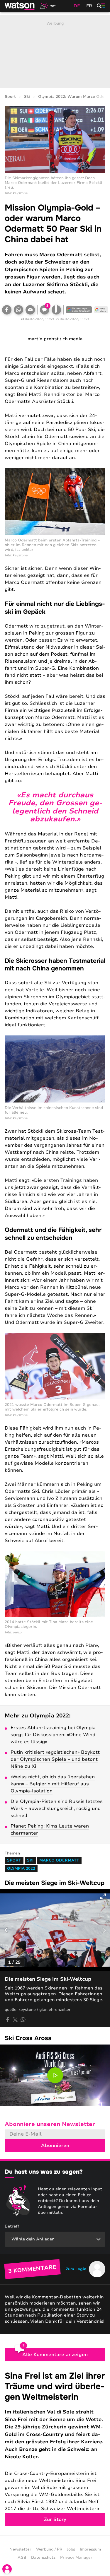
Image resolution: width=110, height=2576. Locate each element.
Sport (10, 97)
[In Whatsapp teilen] (18, 310)
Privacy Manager (76, 2558)
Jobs (71, 2549)
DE (77, 6)
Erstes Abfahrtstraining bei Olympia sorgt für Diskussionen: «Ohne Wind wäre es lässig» (53, 1735)
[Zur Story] (55, 2448)
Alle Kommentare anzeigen (55, 2355)
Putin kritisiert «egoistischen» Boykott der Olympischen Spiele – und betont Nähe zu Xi (55, 1759)
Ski (27, 97)
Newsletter (20, 2549)
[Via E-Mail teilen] (30, 310)
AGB (22, 2558)
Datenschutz (43, 2558)
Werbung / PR (49, 2549)
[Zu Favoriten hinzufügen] (56, 310)
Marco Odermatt (59, 1860)
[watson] (20, 6)
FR (89, 6)
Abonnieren (55, 2146)
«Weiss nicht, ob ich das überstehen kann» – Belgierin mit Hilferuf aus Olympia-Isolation (53, 1784)
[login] (7, 2569)
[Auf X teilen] (15, 2020)
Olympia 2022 (21, 1869)
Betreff (12, 2226)
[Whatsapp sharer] (23, 2020)
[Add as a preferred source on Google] (79, 310)
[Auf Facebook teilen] (7, 310)
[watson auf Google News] (101, 310)
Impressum (90, 2549)
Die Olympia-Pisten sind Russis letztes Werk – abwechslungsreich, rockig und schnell (57, 1809)
